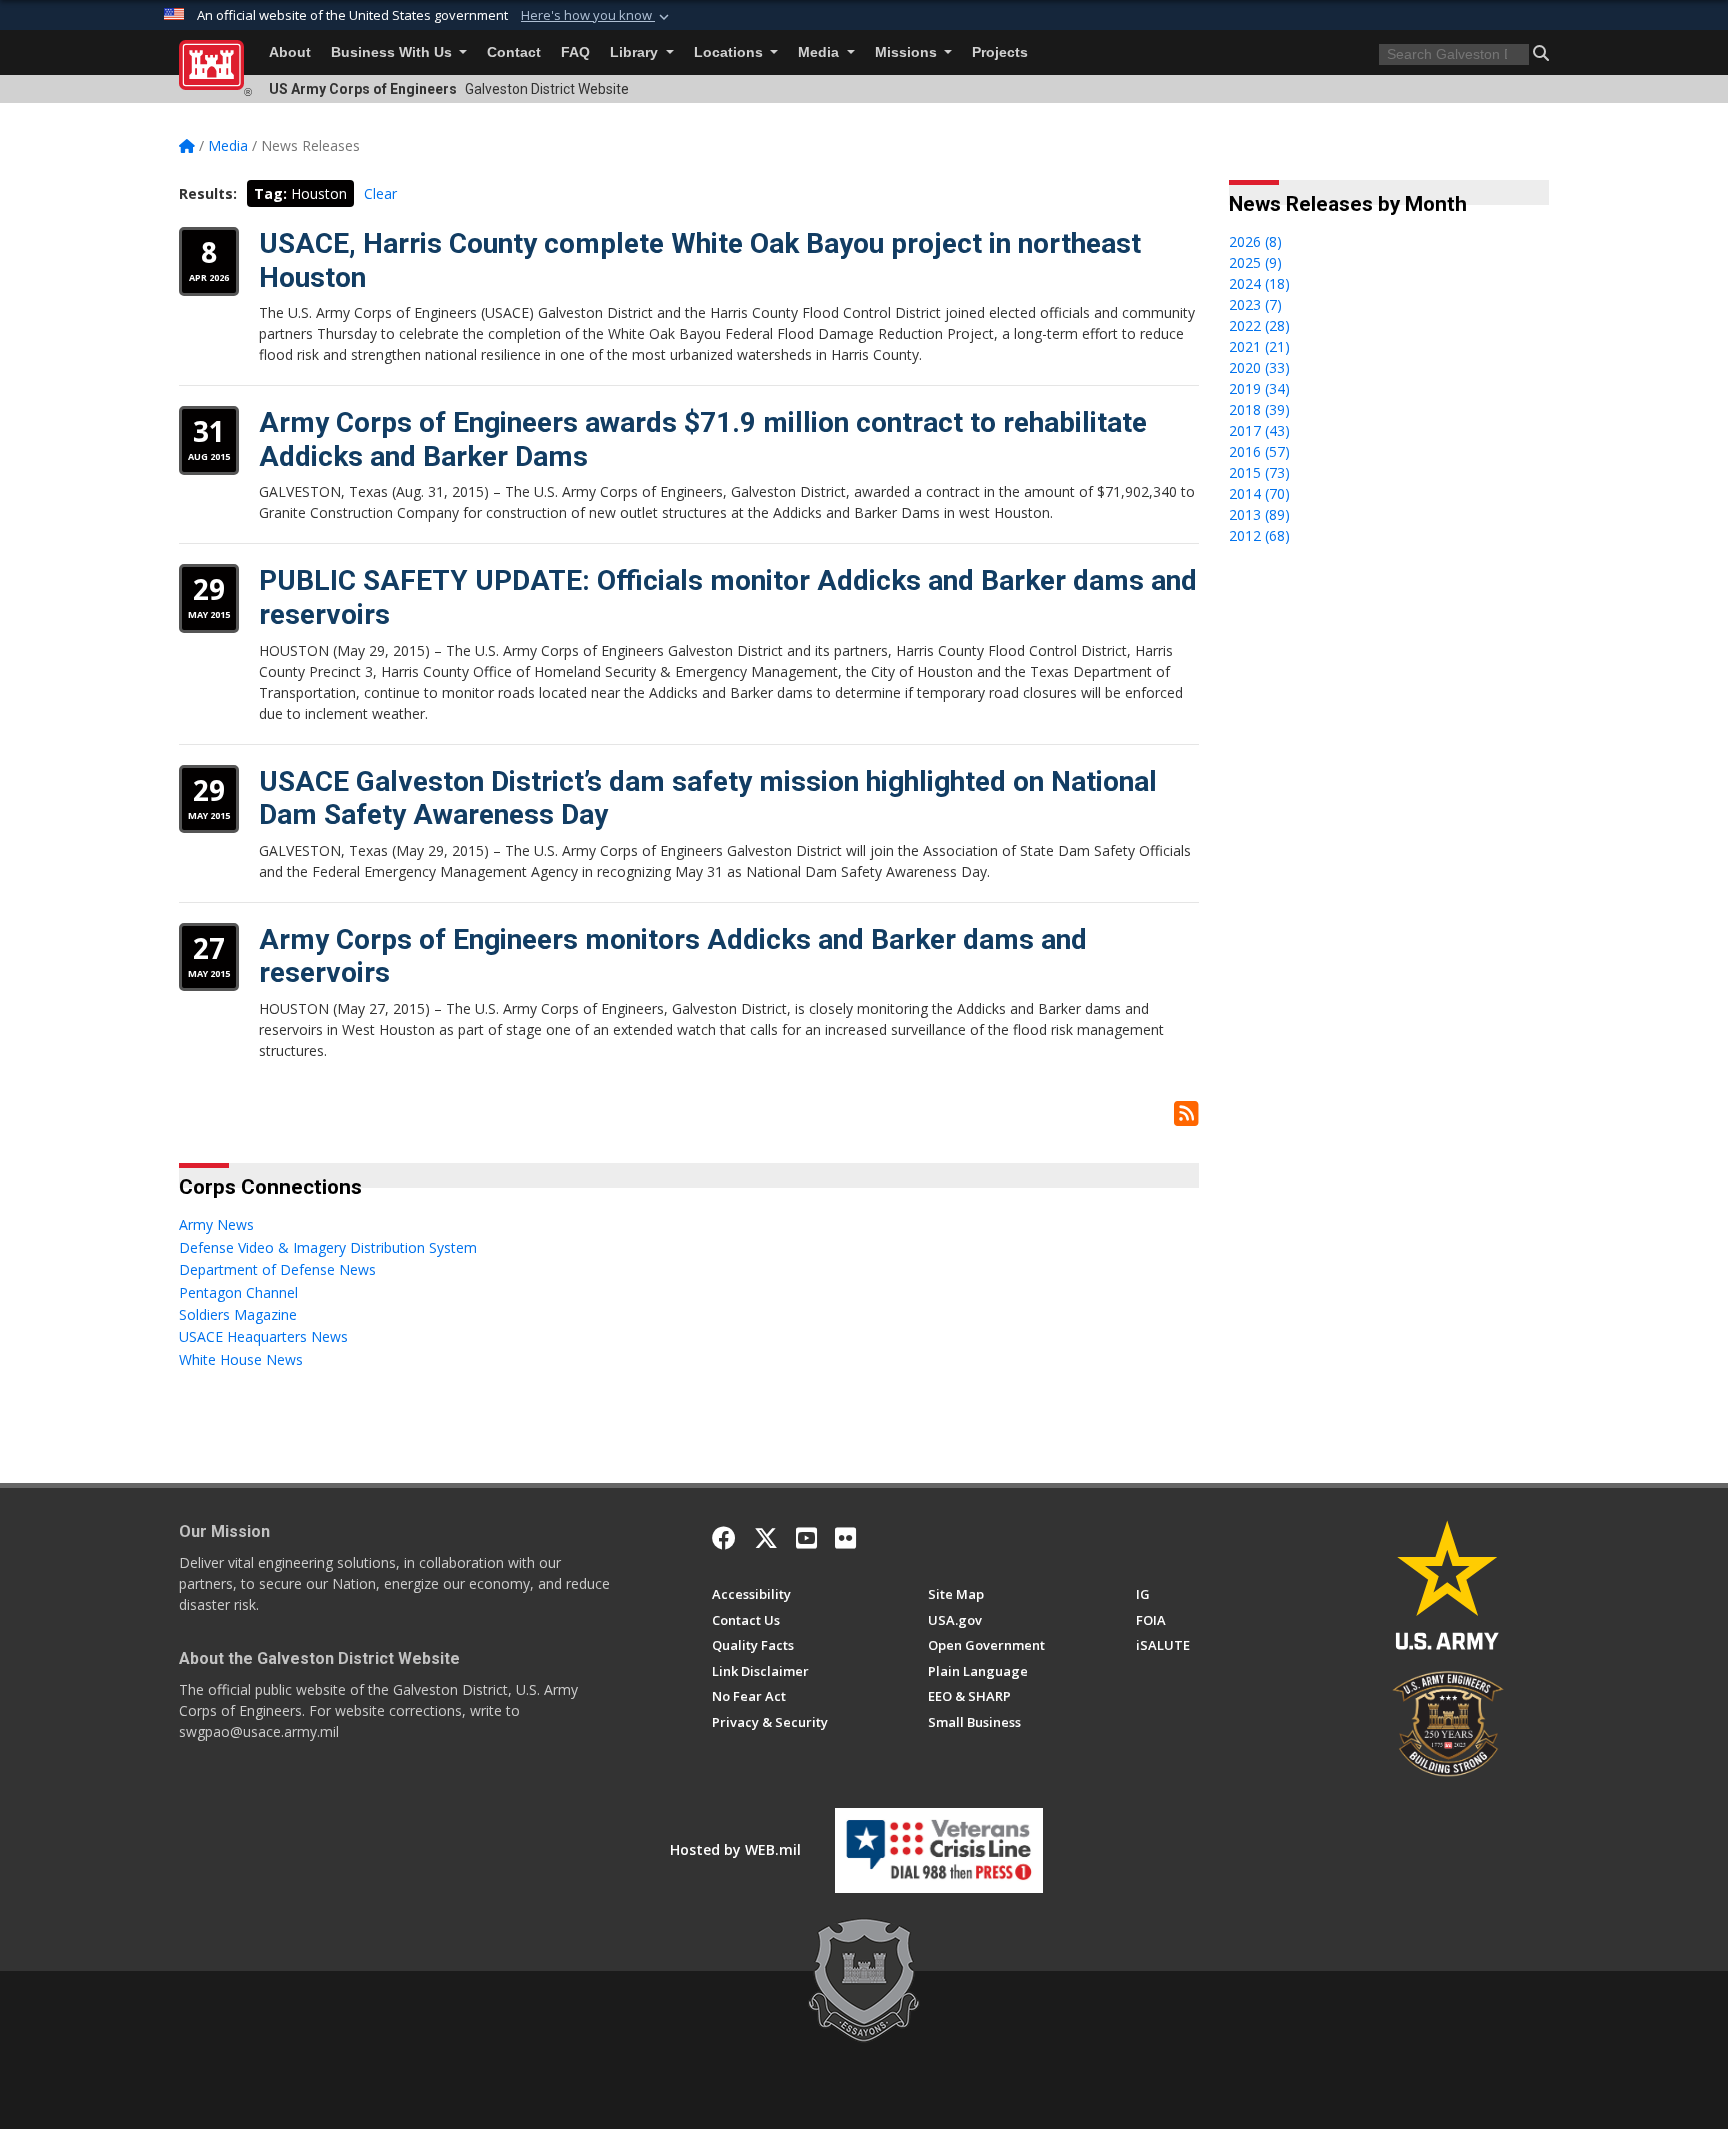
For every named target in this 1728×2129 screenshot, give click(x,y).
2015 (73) (1259, 472)
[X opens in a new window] (766, 1538)
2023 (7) (1255, 304)
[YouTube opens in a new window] (806, 1538)
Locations (730, 52)
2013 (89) (1259, 514)
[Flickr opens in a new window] (845, 1538)
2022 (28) (1259, 325)
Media (820, 52)
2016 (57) (1259, 451)
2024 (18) (1259, 283)
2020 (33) (1259, 367)
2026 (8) (1255, 241)
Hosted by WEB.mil (735, 1849)
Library (636, 52)
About (290, 52)
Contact (514, 52)
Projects (1000, 52)
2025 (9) (1255, 262)
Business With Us (393, 52)
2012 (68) (1259, 535)
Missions (908, 52)
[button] (597, 16)
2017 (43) (1259, 430)
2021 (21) (1259, 346)
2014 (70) (1259, 493)
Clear (380, 193)
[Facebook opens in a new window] (724, 1538)
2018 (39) (1259, 409)
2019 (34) (1259, 388)
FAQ (575, 52)
